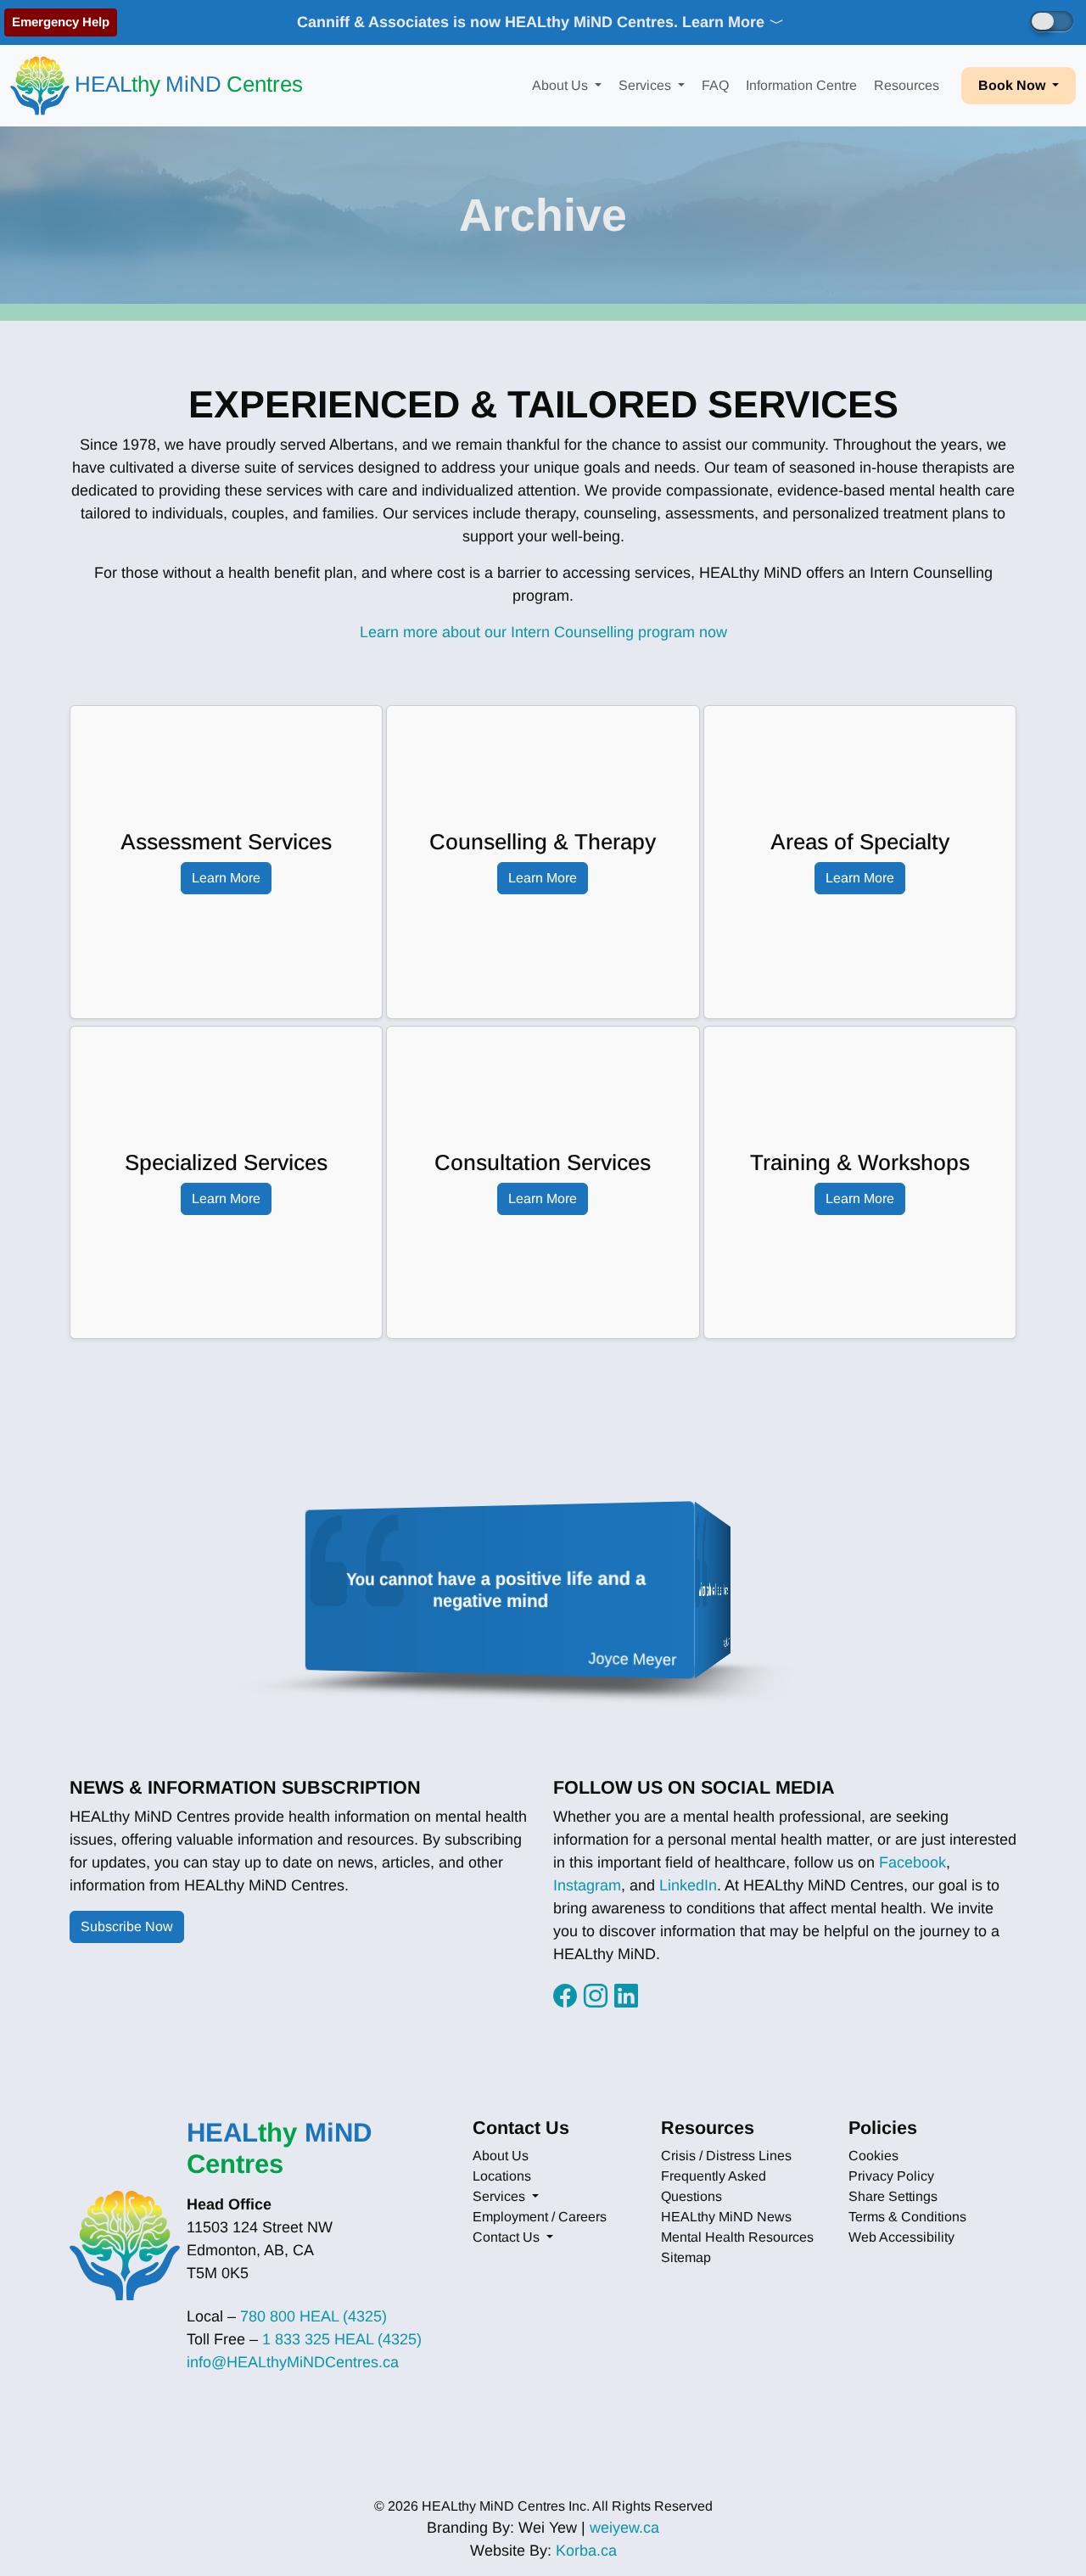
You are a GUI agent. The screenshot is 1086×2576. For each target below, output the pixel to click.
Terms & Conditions (907, 2217)
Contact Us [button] (508, 2237)
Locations (502, 2176)
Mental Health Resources (737, 2237)
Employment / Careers (540, 2217)
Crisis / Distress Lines (726, 2156)
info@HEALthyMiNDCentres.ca (293, 2362)
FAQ (715, 85)
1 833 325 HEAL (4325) (342, 2339)
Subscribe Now (127, 1926)
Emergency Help (61, 22)
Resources (907, 85)
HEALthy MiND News (726, 2217)
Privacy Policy (891, 2176)
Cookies (873, 2156)
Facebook (912, 1862)
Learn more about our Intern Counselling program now (543, 632)
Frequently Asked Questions (714, 2186)
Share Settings (893, 2196)
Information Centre (801, 85)
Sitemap (686, 2257)
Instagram (587, 1885)
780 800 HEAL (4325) (313, 2316)
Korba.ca (586, 2551)
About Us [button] (562, 85)
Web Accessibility (901, 2237)
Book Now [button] (1013, 85)
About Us (501, 2156)
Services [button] (647, 85)
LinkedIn (688, 1885)
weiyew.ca (624, 2528)
